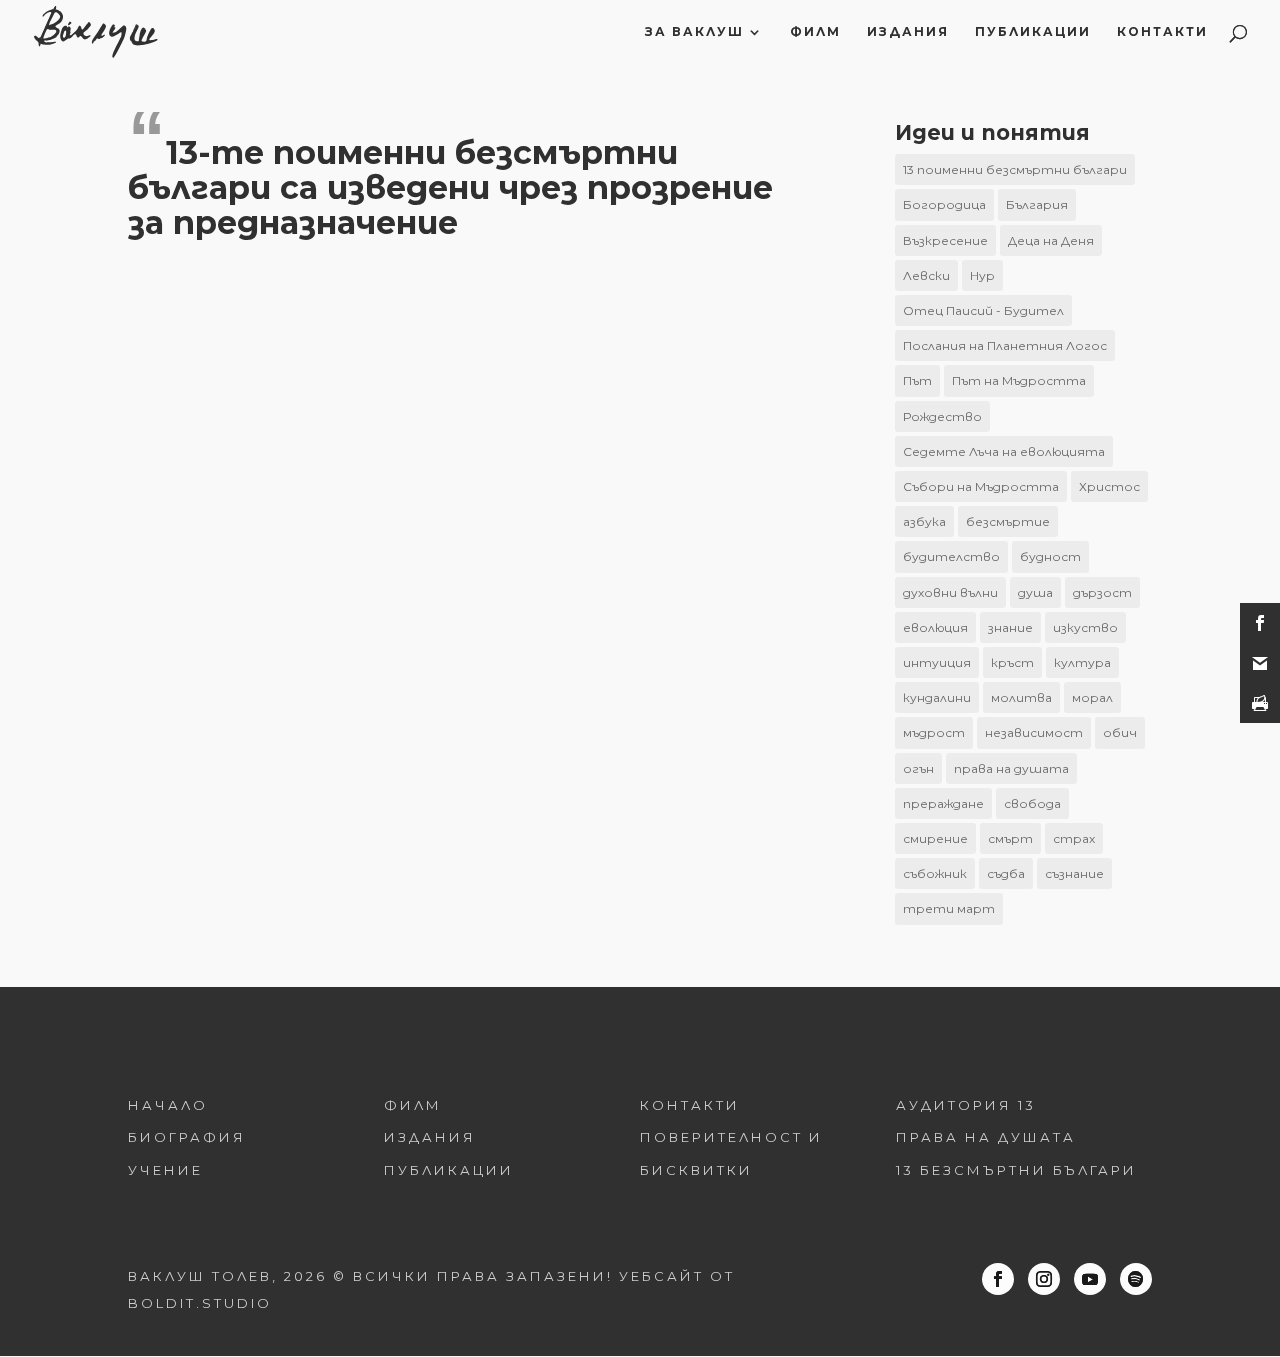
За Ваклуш (694, 32)
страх (1074, 838)
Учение (165, 1170)
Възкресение (945, 240)
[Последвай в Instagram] (1044, 1279)
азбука (924, 521)
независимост (1034, 732)
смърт (1010, 838)
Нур (982, 275)
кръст (1012, 662)
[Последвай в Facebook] (998, 1279)
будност (1050, 556)
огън (918, 768)
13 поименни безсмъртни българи (1015, 169)
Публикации (1033, 32)
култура (1082, 662)
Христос (1109, 486)
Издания (908, 32)
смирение (935, 838)
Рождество (942, 416)
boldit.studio (200, 1303)
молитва (1021, 697)
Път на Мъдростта (1019, 380)
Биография (187, 1137)
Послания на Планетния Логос (1005, 345)
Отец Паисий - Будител (983, 310)
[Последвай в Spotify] (1136, 1279)
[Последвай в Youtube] (1090, 1279)
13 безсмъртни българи (1016, 1170)
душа (1035, 592)
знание (1010, 627)
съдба (1006, 873)
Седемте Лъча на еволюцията (1004, 451)
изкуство (1085, 627)
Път (917, 380)
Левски (926, 275)
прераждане (943, 803)
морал (1092, 697)
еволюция (935, 627)
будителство (951, 556)
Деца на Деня (1051, 240)
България (1037, 204)
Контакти (1162, 32)
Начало (168, 1105)
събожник (935, 873)
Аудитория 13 (966, 1105)
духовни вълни (950, 592)
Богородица (944, 204)
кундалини (937, 697)
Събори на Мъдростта (981, 486)
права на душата (1011, 768)
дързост (1102, 592)
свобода (1032, 803)
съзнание (1074, 873)
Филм (815, 32)
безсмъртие (1008, 521)
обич (1120, 732)
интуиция (937, 662)
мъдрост (934, 732)
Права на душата (986, 1137)
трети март (949, 908)
